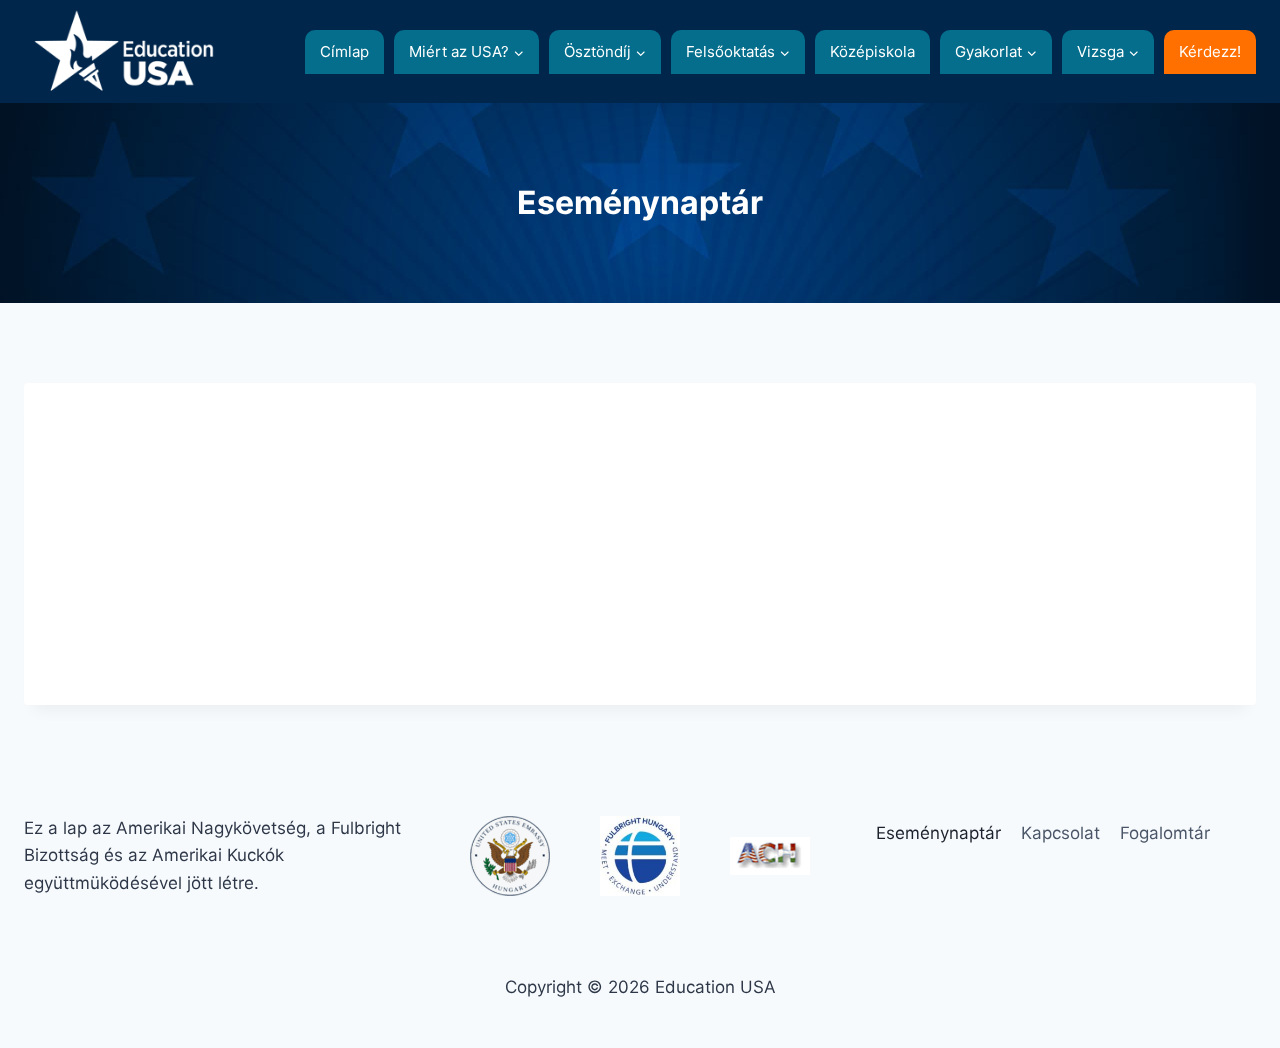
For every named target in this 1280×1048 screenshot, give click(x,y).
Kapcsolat (1060, 833)
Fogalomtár (1165, 833)
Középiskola (872, 51)
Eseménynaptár (938, 833)
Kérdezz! (1210, 51)
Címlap (344, 51)
